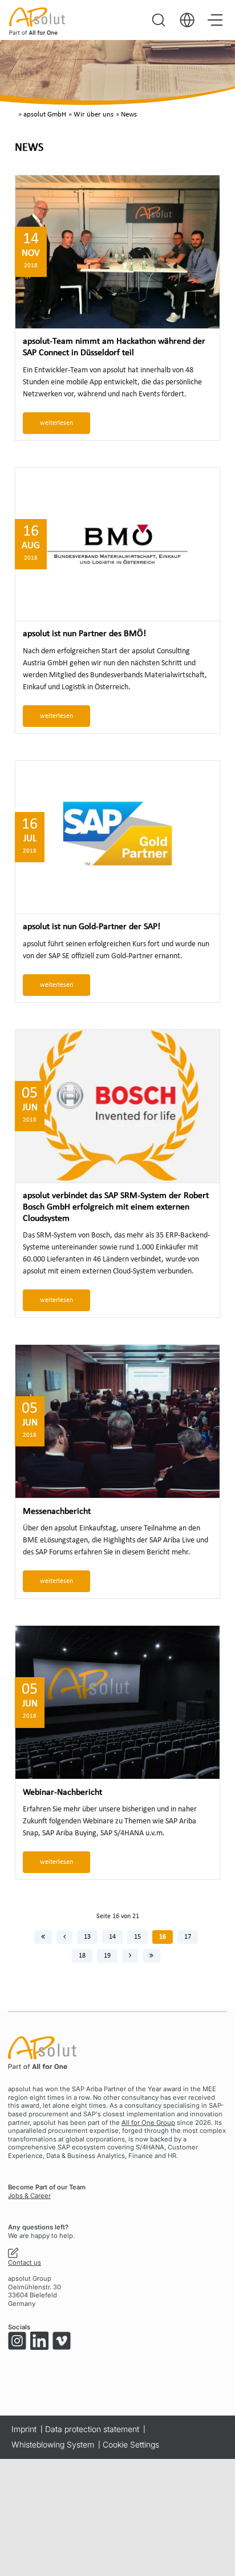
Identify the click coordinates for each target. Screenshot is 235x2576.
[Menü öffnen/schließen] (215, 20)
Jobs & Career (29, 2196)
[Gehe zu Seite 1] (43, 1937)
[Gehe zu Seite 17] (130, 1956)
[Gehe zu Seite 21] (151, 1956)
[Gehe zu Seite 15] (64, 1937)
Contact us (25, 2262)
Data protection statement (92, 2429)
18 (82, 1956)
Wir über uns (94, 115)
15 (137, 1937)
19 (107, 1956)
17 (188, 1937)
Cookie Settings (131, 2444)
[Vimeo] (62, 2341)
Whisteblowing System (53, 2444)
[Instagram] (17, 2341)
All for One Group (148, 2123)
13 (87, 1937)
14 (112, 1937)
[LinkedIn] (39, 2341)
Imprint (24, 2429)
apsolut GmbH (45, 115)
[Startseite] (37, 21)
